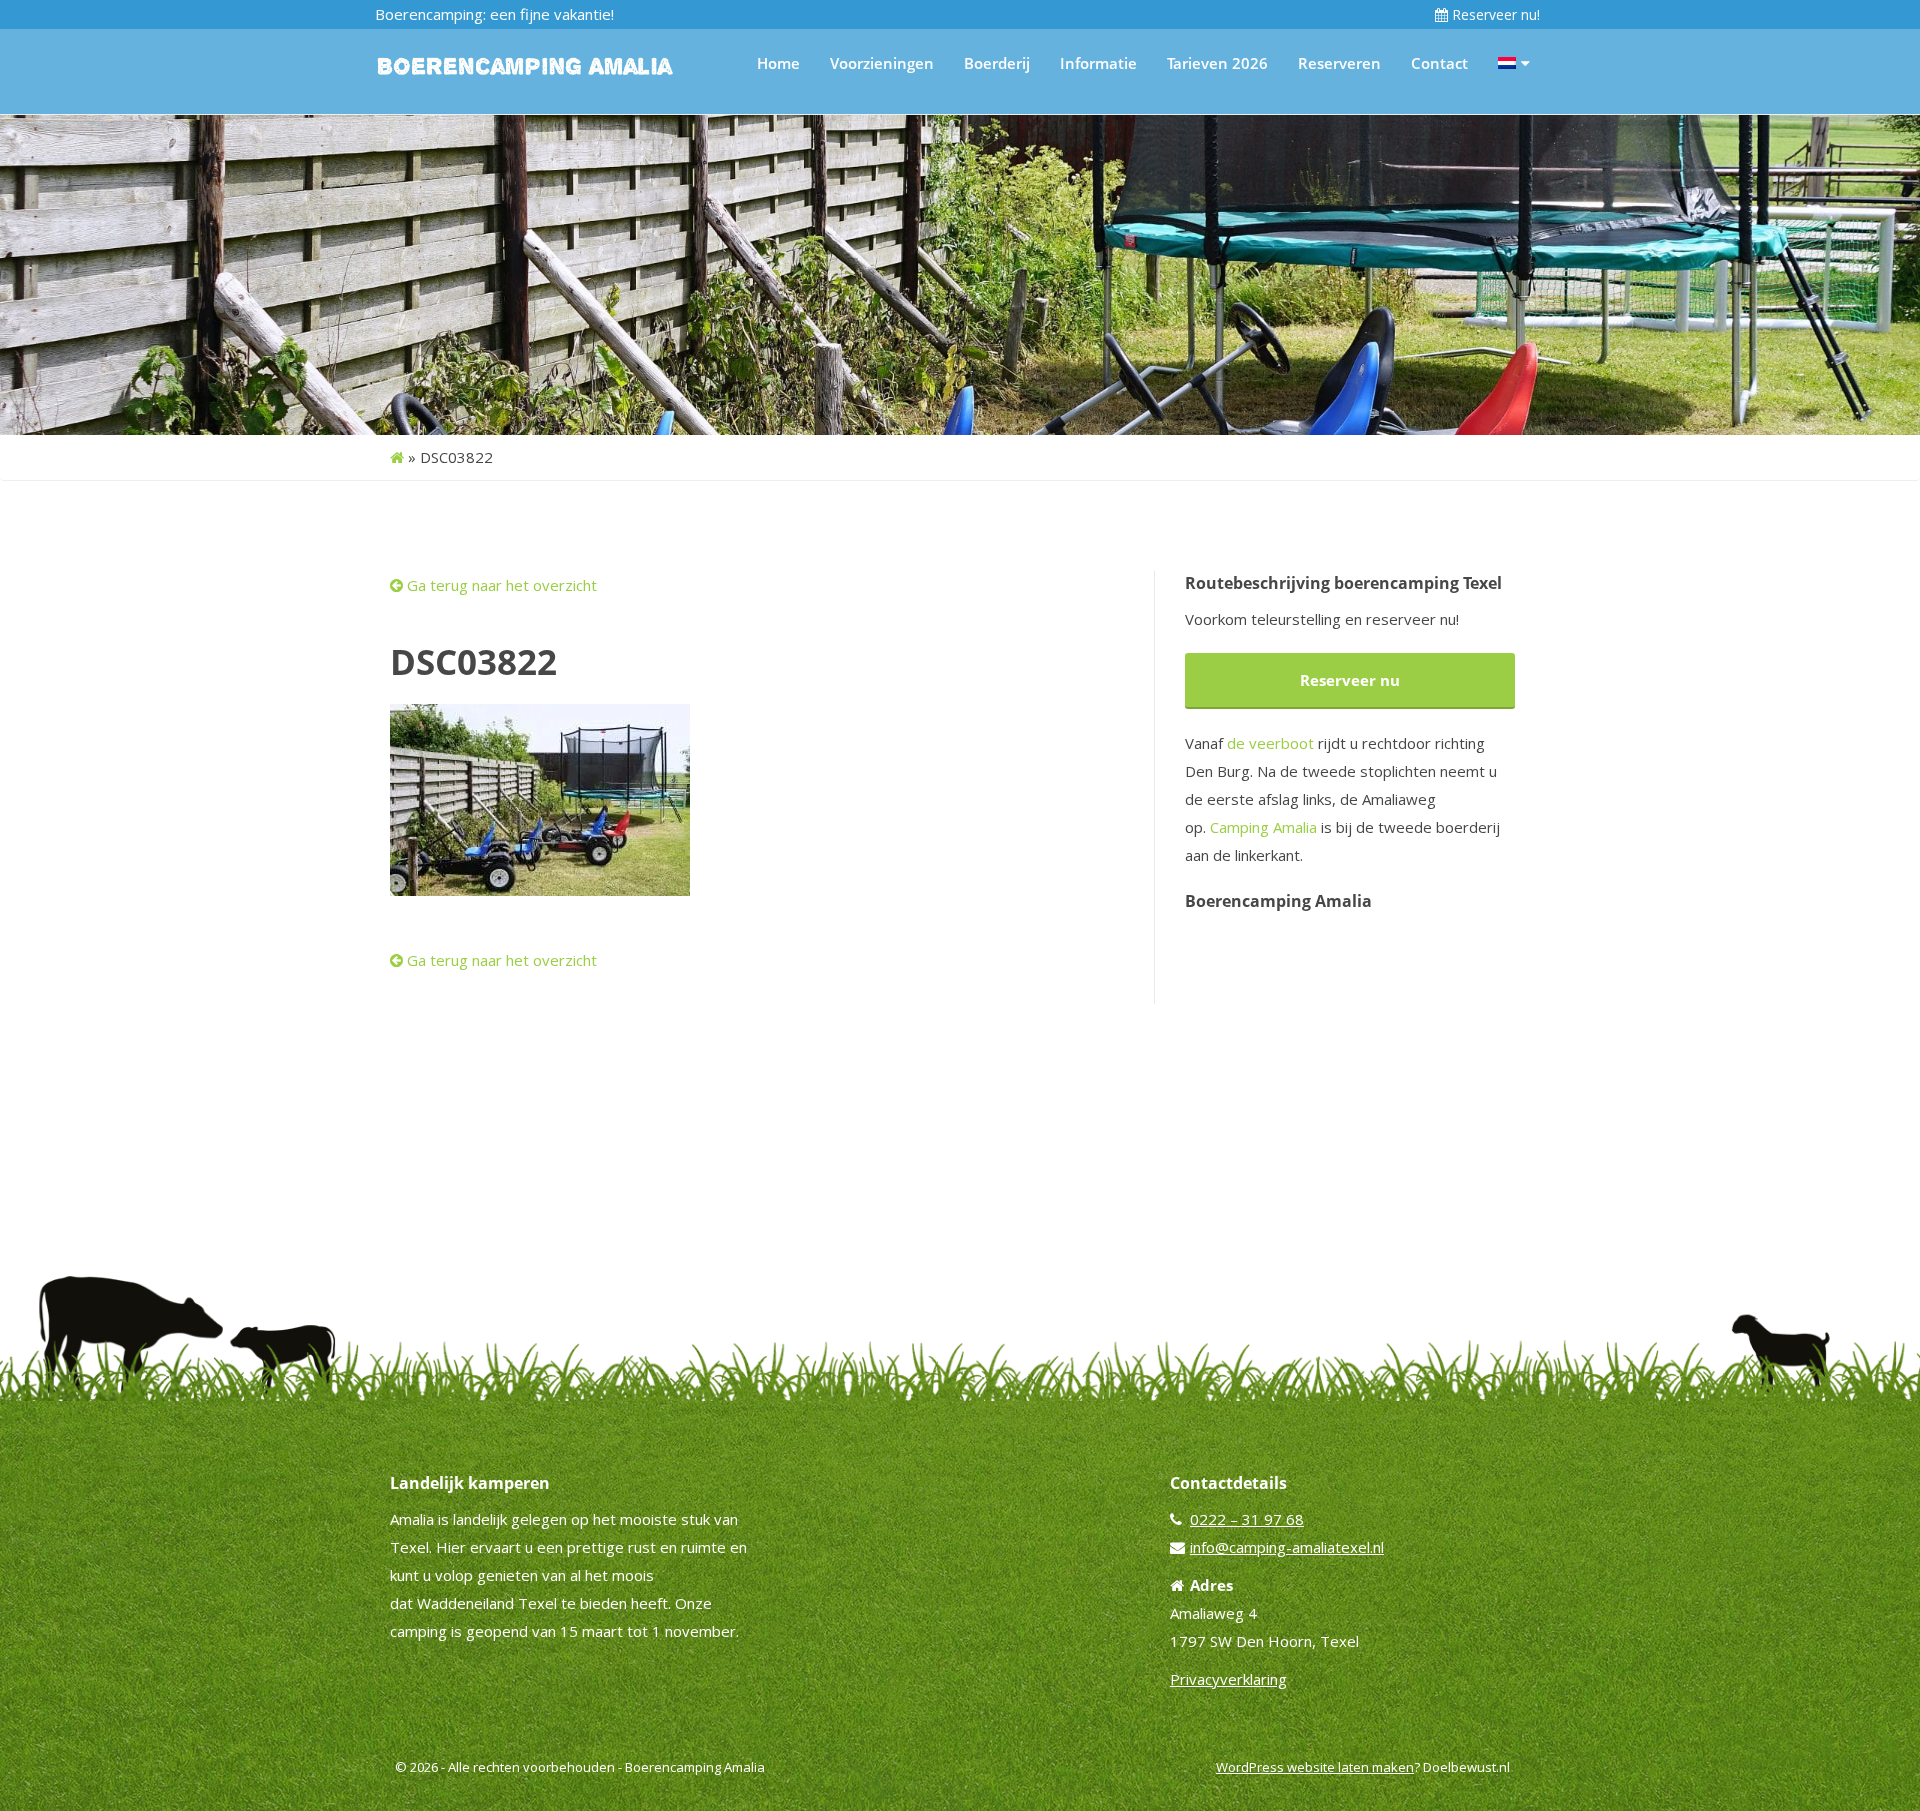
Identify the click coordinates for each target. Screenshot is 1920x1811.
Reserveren (1339, 63)
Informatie (1098, 63)
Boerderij (997, 63)
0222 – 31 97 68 (1247, 1519)
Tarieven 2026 (1217, 63)
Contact (1439, 63)
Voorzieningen (882, 63)
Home (778, 63)
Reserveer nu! (1494, 14)
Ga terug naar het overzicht (500, 585)
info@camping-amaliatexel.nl (1287, 1547)
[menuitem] (1514, 63)
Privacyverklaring (1228, 1679)
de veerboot (1270, 743)
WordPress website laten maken (1315, 1767)
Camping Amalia (1263, 827)
